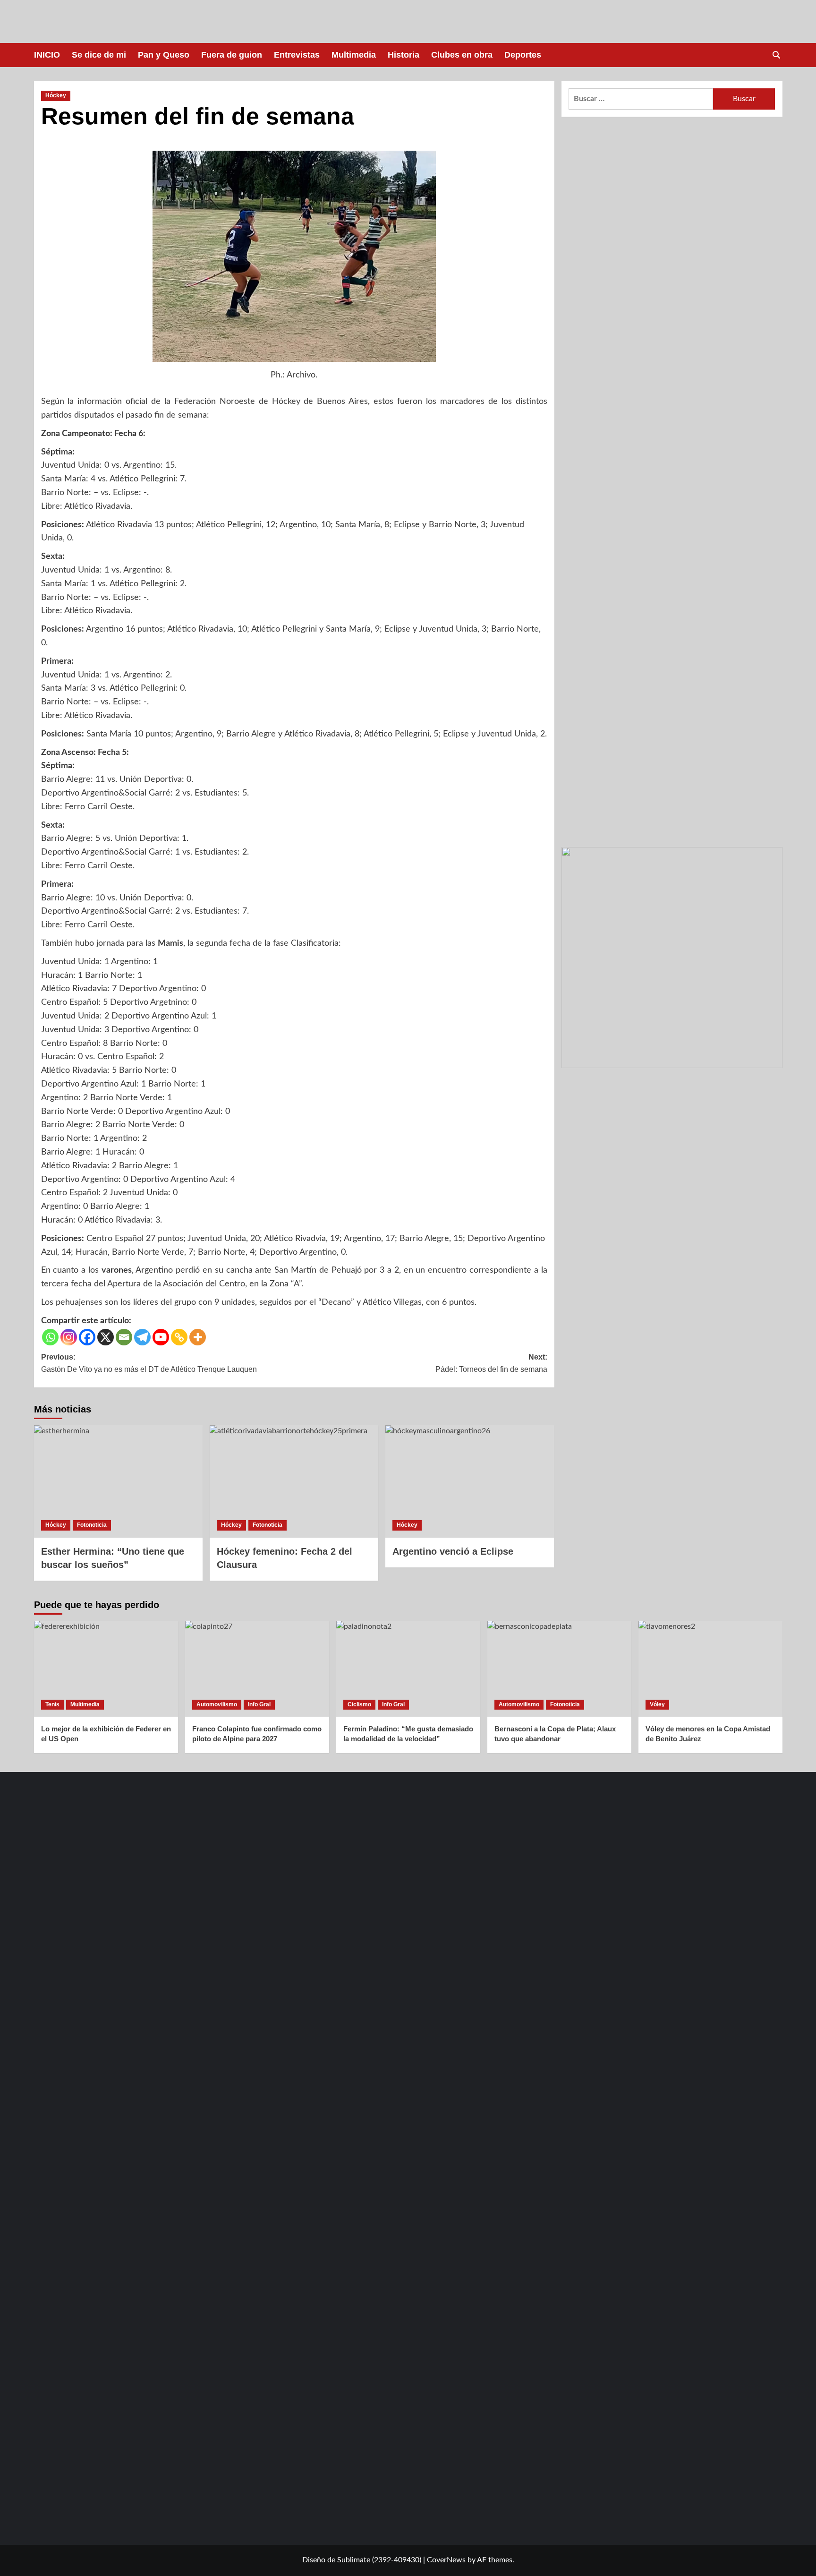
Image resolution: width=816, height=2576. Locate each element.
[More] (198, 1337)
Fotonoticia (92, 1525)
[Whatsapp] (50, 1337)
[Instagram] (69, 1337)
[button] (777, 55)
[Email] (124, 1337)
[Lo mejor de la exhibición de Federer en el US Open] (106, 1669)
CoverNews (446, 2560)
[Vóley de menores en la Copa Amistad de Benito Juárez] (710, 1669)
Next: (491, 1363)
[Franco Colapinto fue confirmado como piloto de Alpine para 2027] (257, 1669)
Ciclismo (359, 1704)
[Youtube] (161, 1337)
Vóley (657, 1704)
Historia (404, 55)
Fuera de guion (232, 55)
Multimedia (354, 55)
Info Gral (259, 1704)
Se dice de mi (99, 55)
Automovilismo (217, 1704)
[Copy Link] (179, 1337)
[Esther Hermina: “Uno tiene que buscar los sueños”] (118, 1481)
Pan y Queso (164, 55)
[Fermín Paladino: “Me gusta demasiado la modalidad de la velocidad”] (408, 1669)
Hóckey (56, 95)
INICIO (47, 55)
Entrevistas (297, 55)
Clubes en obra (462, 55)
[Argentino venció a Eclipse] (470, 1481)
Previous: (149, 1363)
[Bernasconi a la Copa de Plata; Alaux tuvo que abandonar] (559, 1669)
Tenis (52, 1704)
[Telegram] (142, 1337)
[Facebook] (87, 1337)
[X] (106, 1337)
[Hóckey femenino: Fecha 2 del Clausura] (294, 1481)
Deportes (523, 55)
